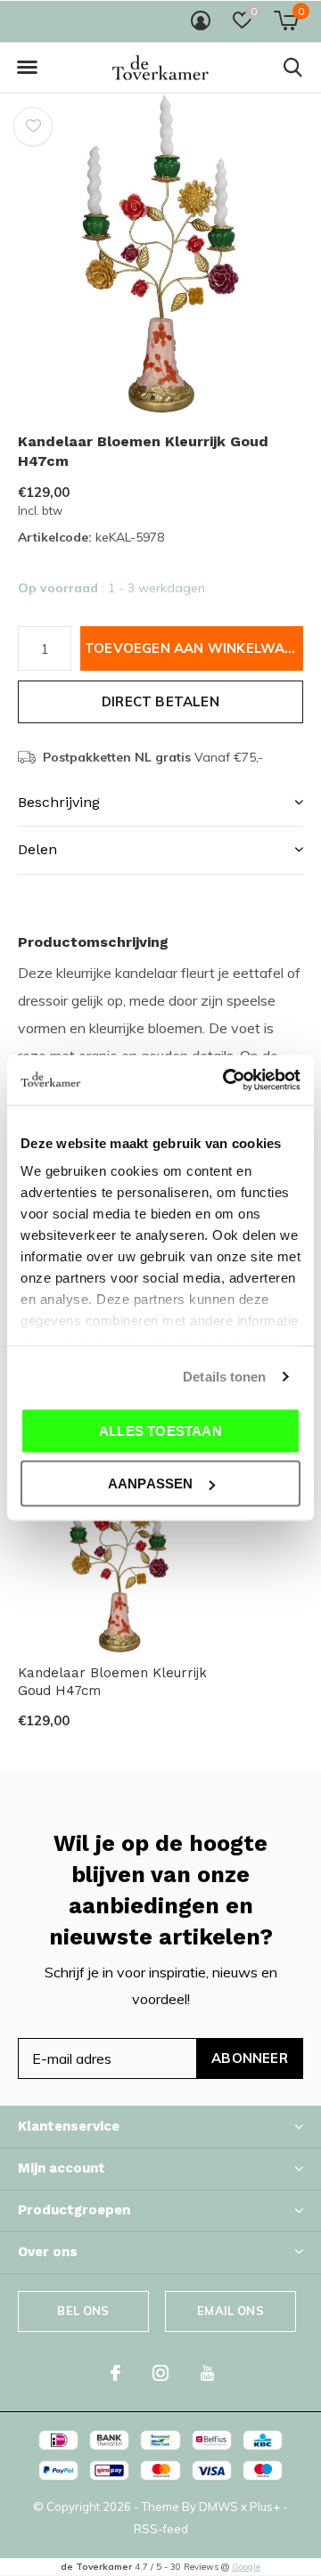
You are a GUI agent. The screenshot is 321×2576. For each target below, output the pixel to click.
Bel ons (83, 2311)
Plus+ (265, 2507)
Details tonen (224, 1377)
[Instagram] (160, 2373)
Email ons (230, 2311)
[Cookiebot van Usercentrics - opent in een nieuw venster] (226, 1080)
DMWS (218, 2507)
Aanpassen (151, 1484)
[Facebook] (115, 2373)
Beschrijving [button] (59, 802)
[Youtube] (207, 2373)
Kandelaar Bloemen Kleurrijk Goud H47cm (112, 1682)
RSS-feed (161, 2529)
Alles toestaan (160, 1430)
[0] (286, 20)
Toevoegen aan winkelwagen (194, 648)
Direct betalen (160, 701)
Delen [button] (37, 849)
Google (246, 2567)
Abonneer (250, 2058)
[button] (27, 68)
